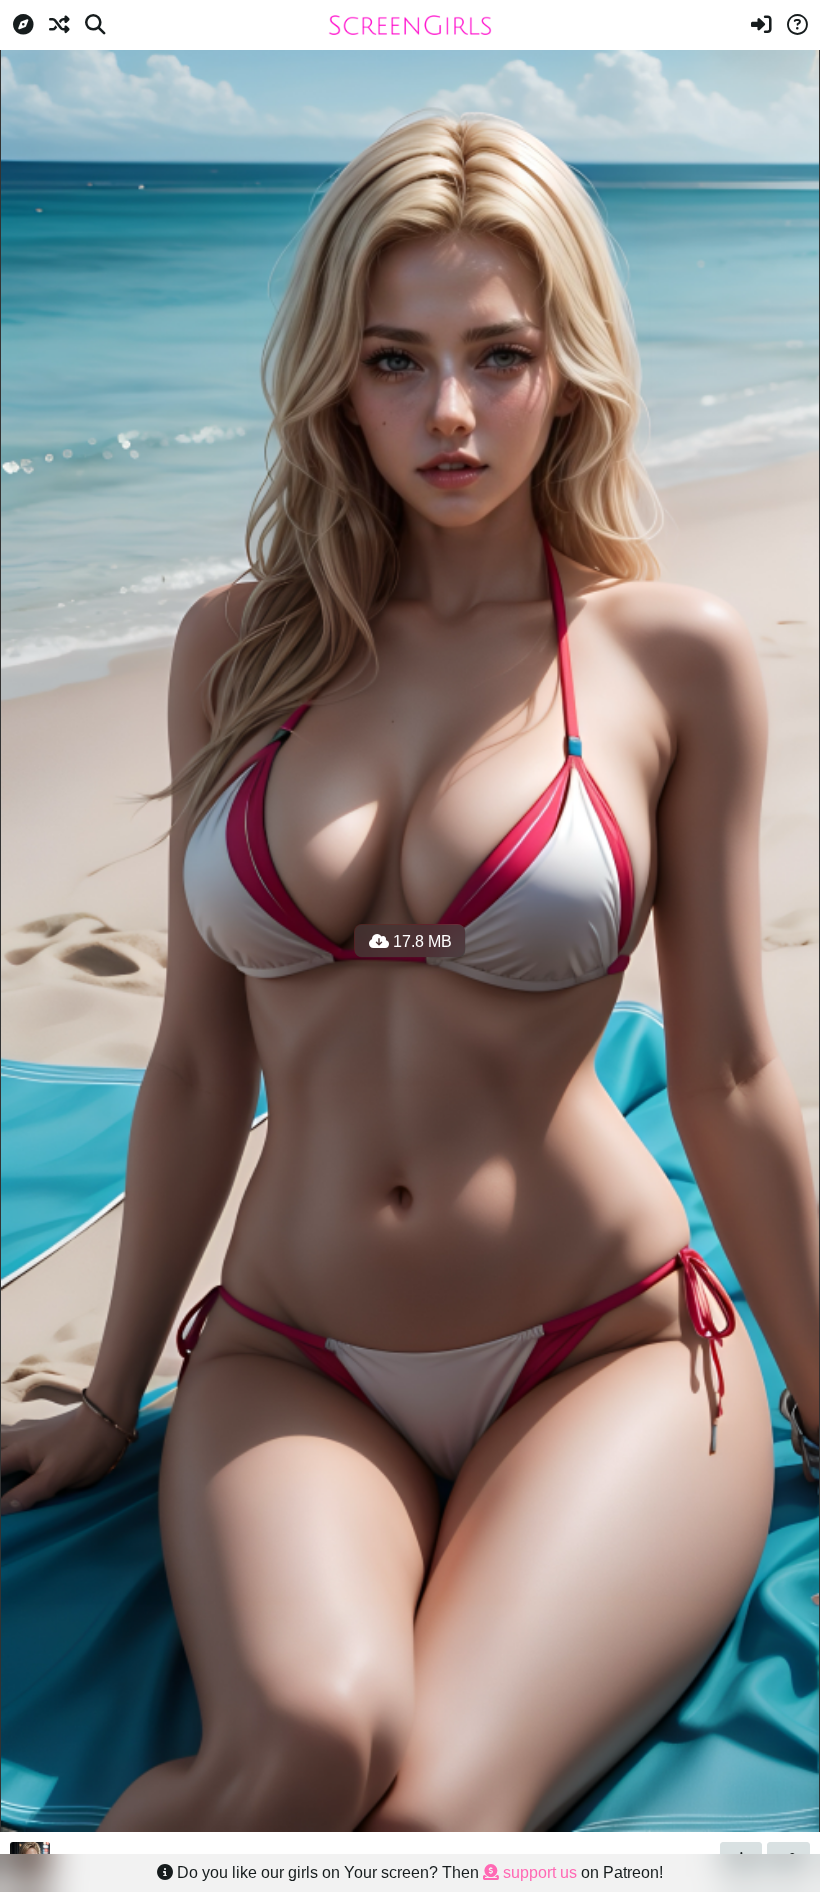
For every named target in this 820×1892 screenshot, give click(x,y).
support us (538, 1872)
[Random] (59, 25)
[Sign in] (761, 25)
